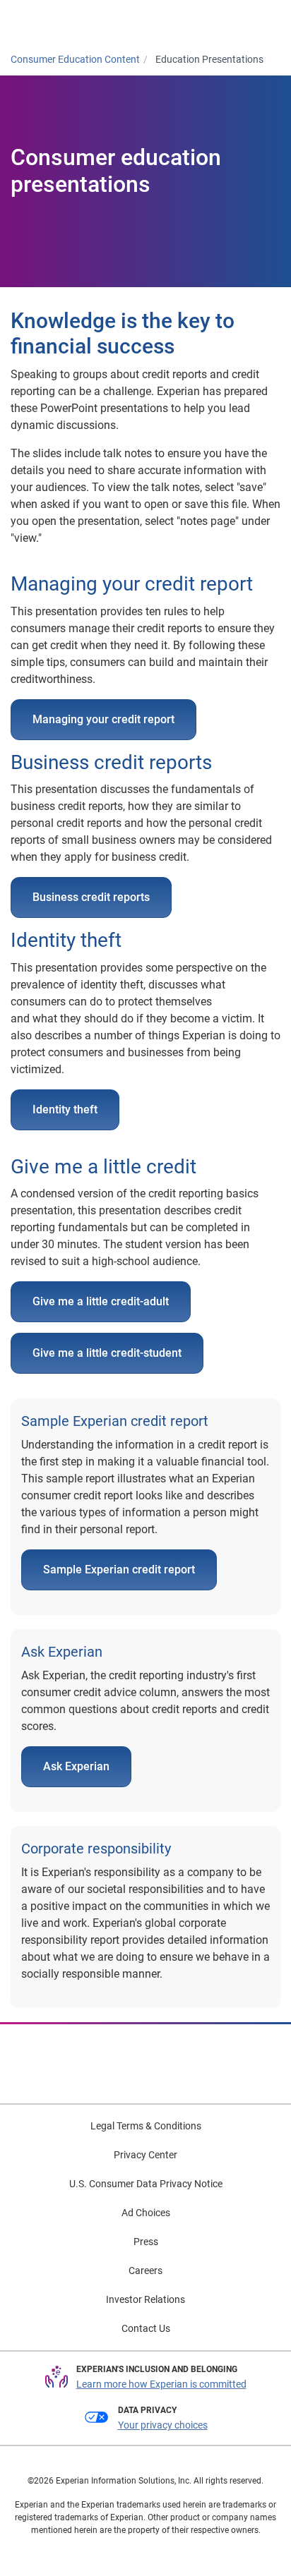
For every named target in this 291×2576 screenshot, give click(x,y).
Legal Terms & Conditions (146, 2126)
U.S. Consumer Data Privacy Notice (146, 2184)
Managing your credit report (103, 719)
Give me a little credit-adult (101, 1301)
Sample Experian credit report (119, 1570)
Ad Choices (146, 2213)
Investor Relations (145, 2299)
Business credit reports (91, 897)
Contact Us (146, 2328)
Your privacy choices (163, 2425)
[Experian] (69, 22)
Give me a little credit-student (107, 1353)
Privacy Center (145, 2155)
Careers (145, 2270)
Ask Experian (76, 1766)
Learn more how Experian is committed (161, 2384)
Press (146, 2242)
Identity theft (65, 1109)
